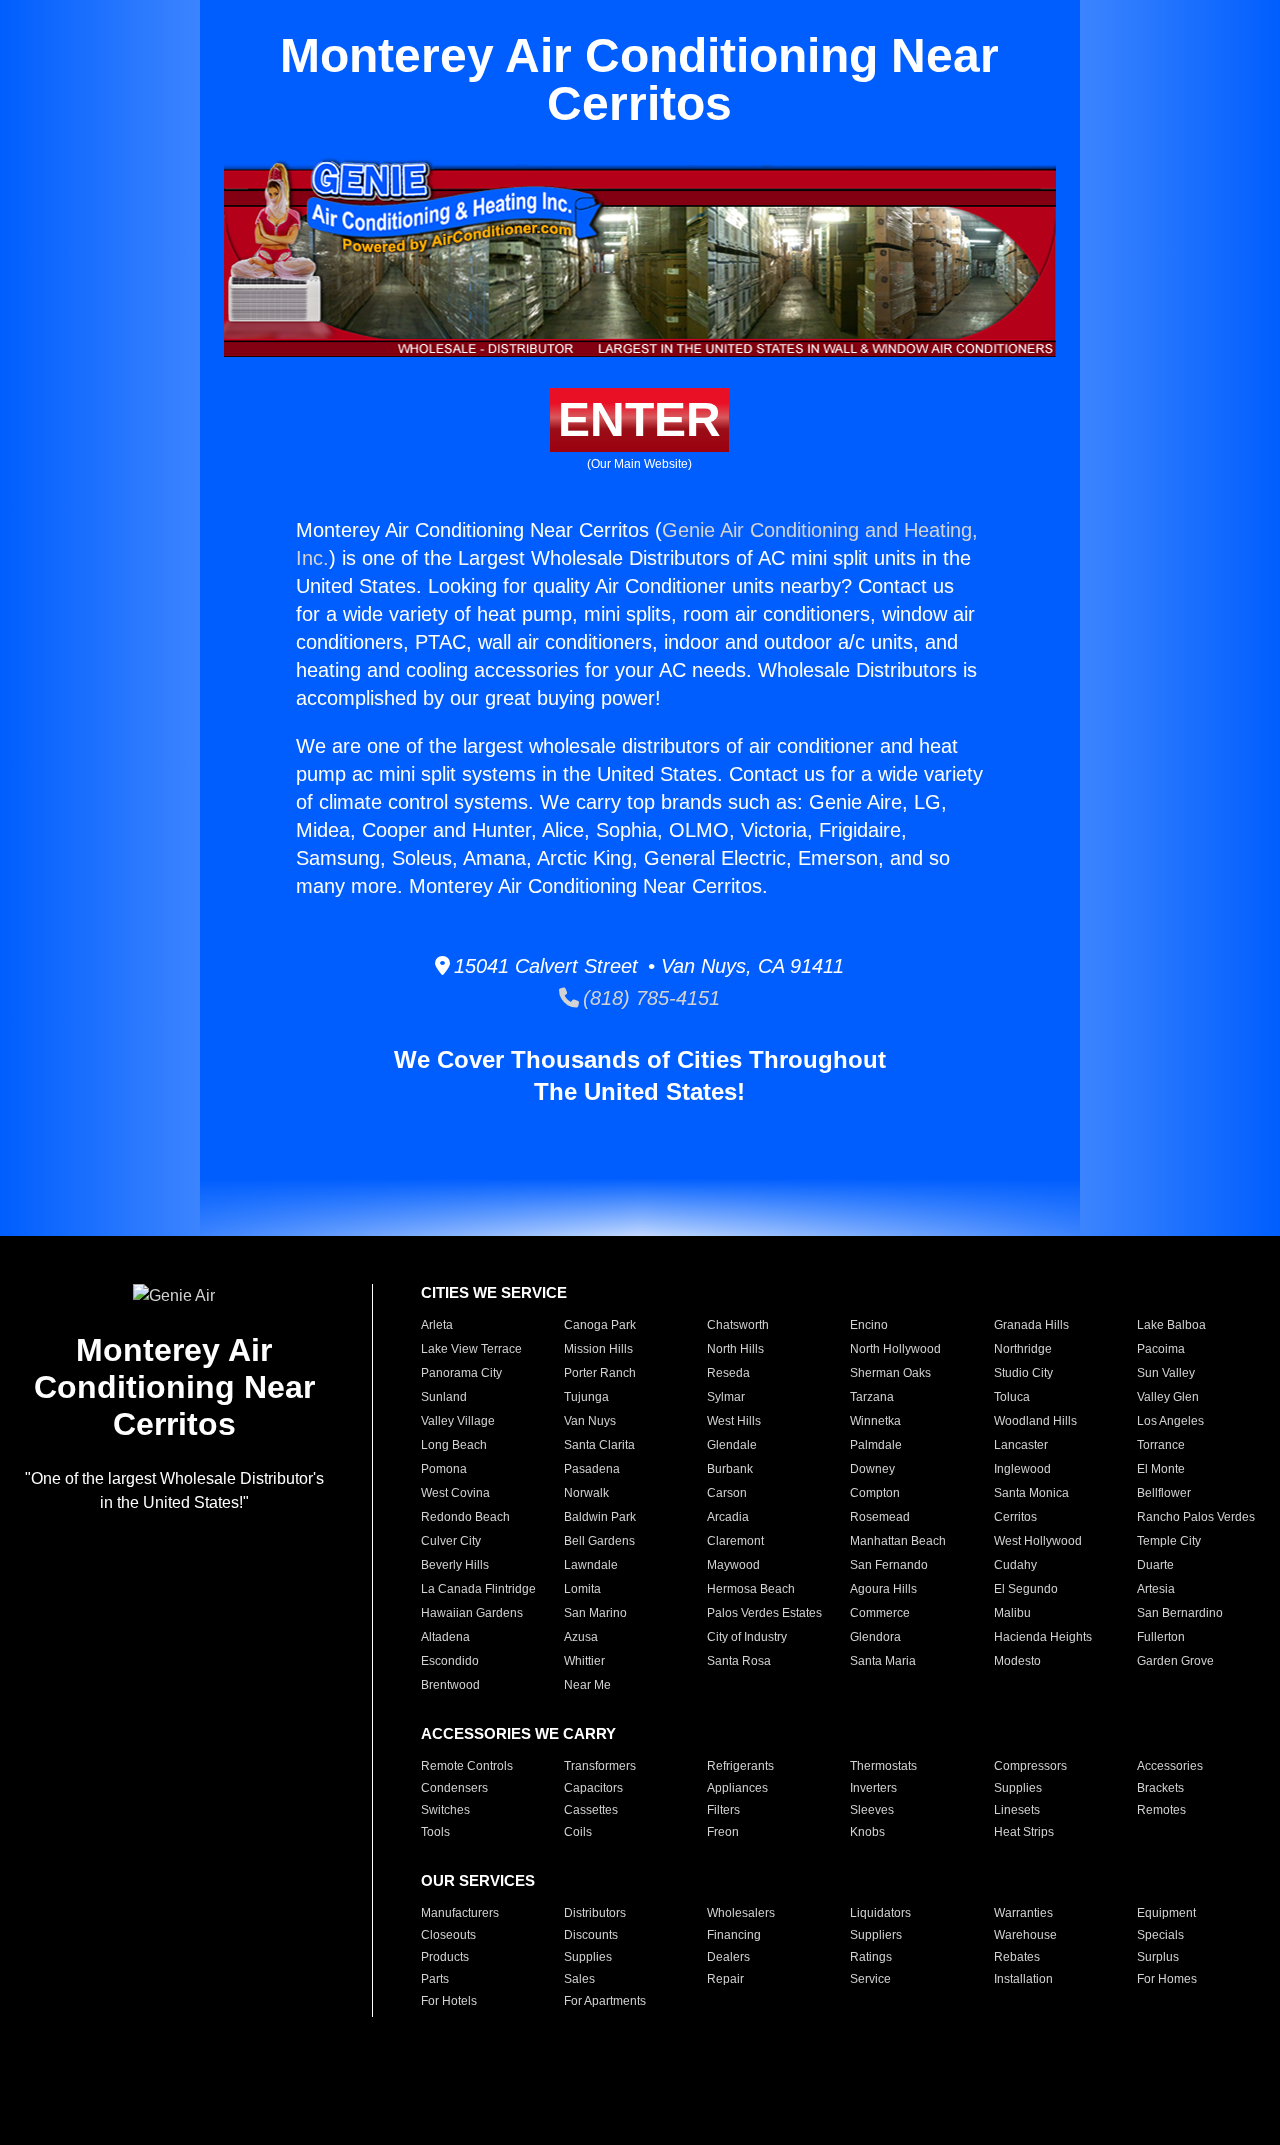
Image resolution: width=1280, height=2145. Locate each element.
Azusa (581, 1637)
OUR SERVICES (478, 1880)
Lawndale (591, 1565)
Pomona (444, 1469)
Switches (445, 1810)
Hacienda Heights (1043, 1637)
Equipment (1166, 1913)
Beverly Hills (455, 1565)
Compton (875, 1493)
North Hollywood (895, 1349)
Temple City (1169, 1541)
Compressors (1030, 1766)
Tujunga (586, 1397)
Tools (435, 1832)
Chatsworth (738, 1325)
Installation (1023, 1979)
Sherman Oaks (890, 1373)
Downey (872, 1469)
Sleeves (872, 1810)
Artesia (1156, 1589)
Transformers (600, 1766)
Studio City (1023, 1373)
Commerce (880, 1613)
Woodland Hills (1035, 1421)
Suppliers (876, 1935)
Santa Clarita (599, 1445)
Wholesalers (741, 1913)
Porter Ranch (600, 1373)
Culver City (451, 1541)
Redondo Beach (465, 1517)
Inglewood (1022, 1469)
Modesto (1017, 1661)
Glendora (875, 1637)
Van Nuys (590, 1421)
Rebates (1017, 1957)
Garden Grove (1175, 1661)
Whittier (584, 1661)
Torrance (1161, 1445)
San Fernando (889, 1565)
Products (445, 1957)
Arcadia (728, 1517)
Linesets (1017, 1810)
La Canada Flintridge (478, 1589)
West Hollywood (1038, 1541)
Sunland (444, 1397)
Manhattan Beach (898, 1541)
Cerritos (1015, 1517)
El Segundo (1026, 1589)
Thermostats (883, 1766)
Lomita (582, 1589)
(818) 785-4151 (649, 998)
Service (870, 1979)
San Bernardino (1180, 1613)
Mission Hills (598, 1349)
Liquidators (880, 1913)
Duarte (1155, 1565)
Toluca (1012, 1397)
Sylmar (726, 1397)
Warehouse (1025, 1935)
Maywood (733, 1565)
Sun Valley (1166, 1373)
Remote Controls (467, 1766)
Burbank (730, 1469)
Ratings (871, 1957)
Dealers (728, 1957)
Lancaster (1021, 1445)
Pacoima (1161, 1349)
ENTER (639, 419)
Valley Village (458, 1421)
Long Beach (454, 1445)
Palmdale (876, 1445)
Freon (723, 1832)
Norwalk (586, 1493)
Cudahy (1015, 1565)
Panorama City (461, 1373)
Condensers (454, 1788)
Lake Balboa (1171, 1325)
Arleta (437, 1325)
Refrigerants (740, 1766)
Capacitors (593, 1788)
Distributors (595, 1913)
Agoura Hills (883, 1589)
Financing (734, 1935)
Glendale (732, 1445)
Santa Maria (883, 1661)
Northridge (1023, 1349)
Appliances (737, 1788)
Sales (579, 1979)
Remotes (1161, 1810)
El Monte (1161, 1469)
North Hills (735, 1349)
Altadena (445, 1637)
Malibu (1012, 1613)
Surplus (1158, 1957)
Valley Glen (1168, 1397)
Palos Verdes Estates (764, 1613)
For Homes (1167, 1979)
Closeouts (448, 1935)
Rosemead (880, 1517)
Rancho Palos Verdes (1196, 1517)
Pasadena (592, 1469)
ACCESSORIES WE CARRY (518, 1733)
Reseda (728, 1373)
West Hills (734, 1421)
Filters (723, 1810)
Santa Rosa (739, 1661)
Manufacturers (460, 1913)
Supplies (1018, 1788)
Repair (725, 1979)
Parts (435, 1979)
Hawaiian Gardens (472, 1613)
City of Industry (747, 1637)
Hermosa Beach (751, 1589)
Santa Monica (1031, 1493)
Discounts (591, 1935)
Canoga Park (600, 1325)
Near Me (587, 1685)
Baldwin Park (600, 1517)
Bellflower (1164, 1493)
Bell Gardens (599, 1541)
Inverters (873, 1788)
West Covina (455, 1493)
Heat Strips (1024, 1832)
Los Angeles (1170, 1421)
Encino (869, 1325)
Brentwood (450, 1685)
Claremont (735, 1541)
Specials (1160, 1935)
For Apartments (605, 2001)
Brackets (1160, 1788)
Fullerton (1161, 1637)
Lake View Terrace (471, 1349)
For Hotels (449, 2001)
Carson (727, 1493)
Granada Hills (1031, 1325)
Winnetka (875, 1421)
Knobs (867, 1832)
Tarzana (872, 1397)
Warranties (1023, 1913)
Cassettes (591, 1810)
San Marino (595, 1613)
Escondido (450, 1661)
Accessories (1170, 1766)
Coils (578, 1832)
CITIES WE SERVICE (494, 1292)
